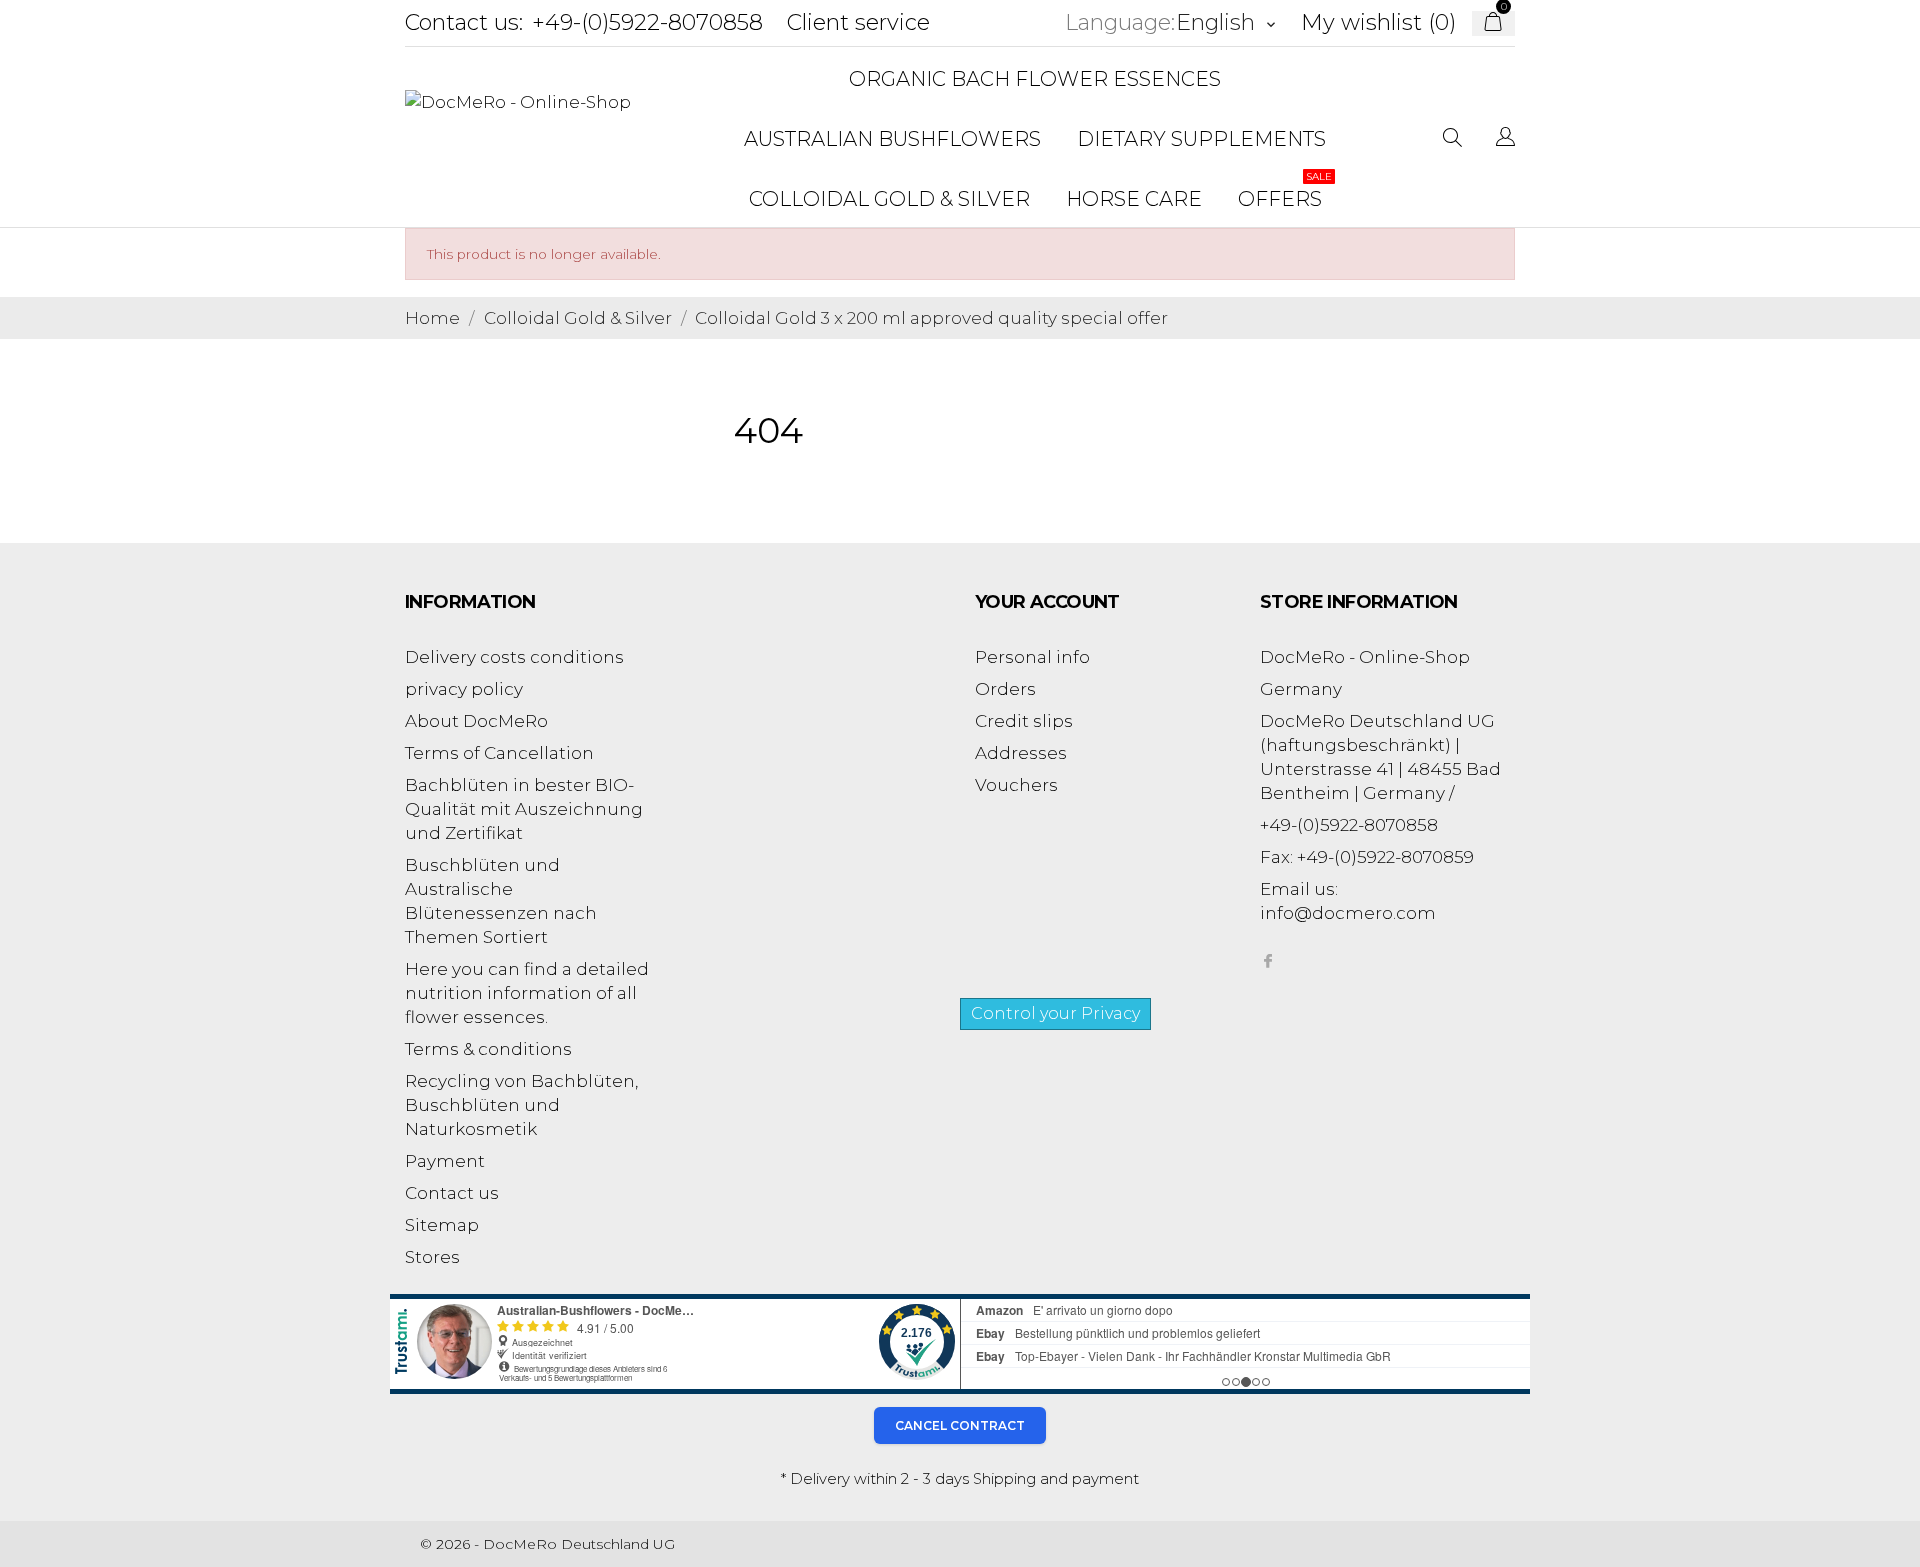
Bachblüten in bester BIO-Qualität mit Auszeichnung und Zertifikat (524, 809)
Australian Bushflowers (892, 139)
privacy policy (464, 689)
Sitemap (442, 1225)
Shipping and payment (1056, 1479)
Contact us (452, 1193)
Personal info (1032, 657)
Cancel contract (960, 1425)
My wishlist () (1378, 22)
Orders (1005, 689)
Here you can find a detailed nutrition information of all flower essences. (527, 993)
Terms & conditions (488, 1049)
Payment (445, 1161)
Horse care (1134, 199)
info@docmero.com (1348, 913)
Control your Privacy (1055, 1013)
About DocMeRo (476, 721)
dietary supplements (1201, 139)
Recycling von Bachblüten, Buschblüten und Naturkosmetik (521, 1105)
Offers (1285, 190)
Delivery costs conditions (514, 657)
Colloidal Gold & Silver (889, 199)
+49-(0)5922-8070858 (647, 22)
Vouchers (1016, 785)
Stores (432, 1257)
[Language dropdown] (1505, 139)
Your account (1047, 602)
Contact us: (464, 22)
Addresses (1021, 753)
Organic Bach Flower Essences (1035, 79)
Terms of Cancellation (499, 753)
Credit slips (1024, 721)
